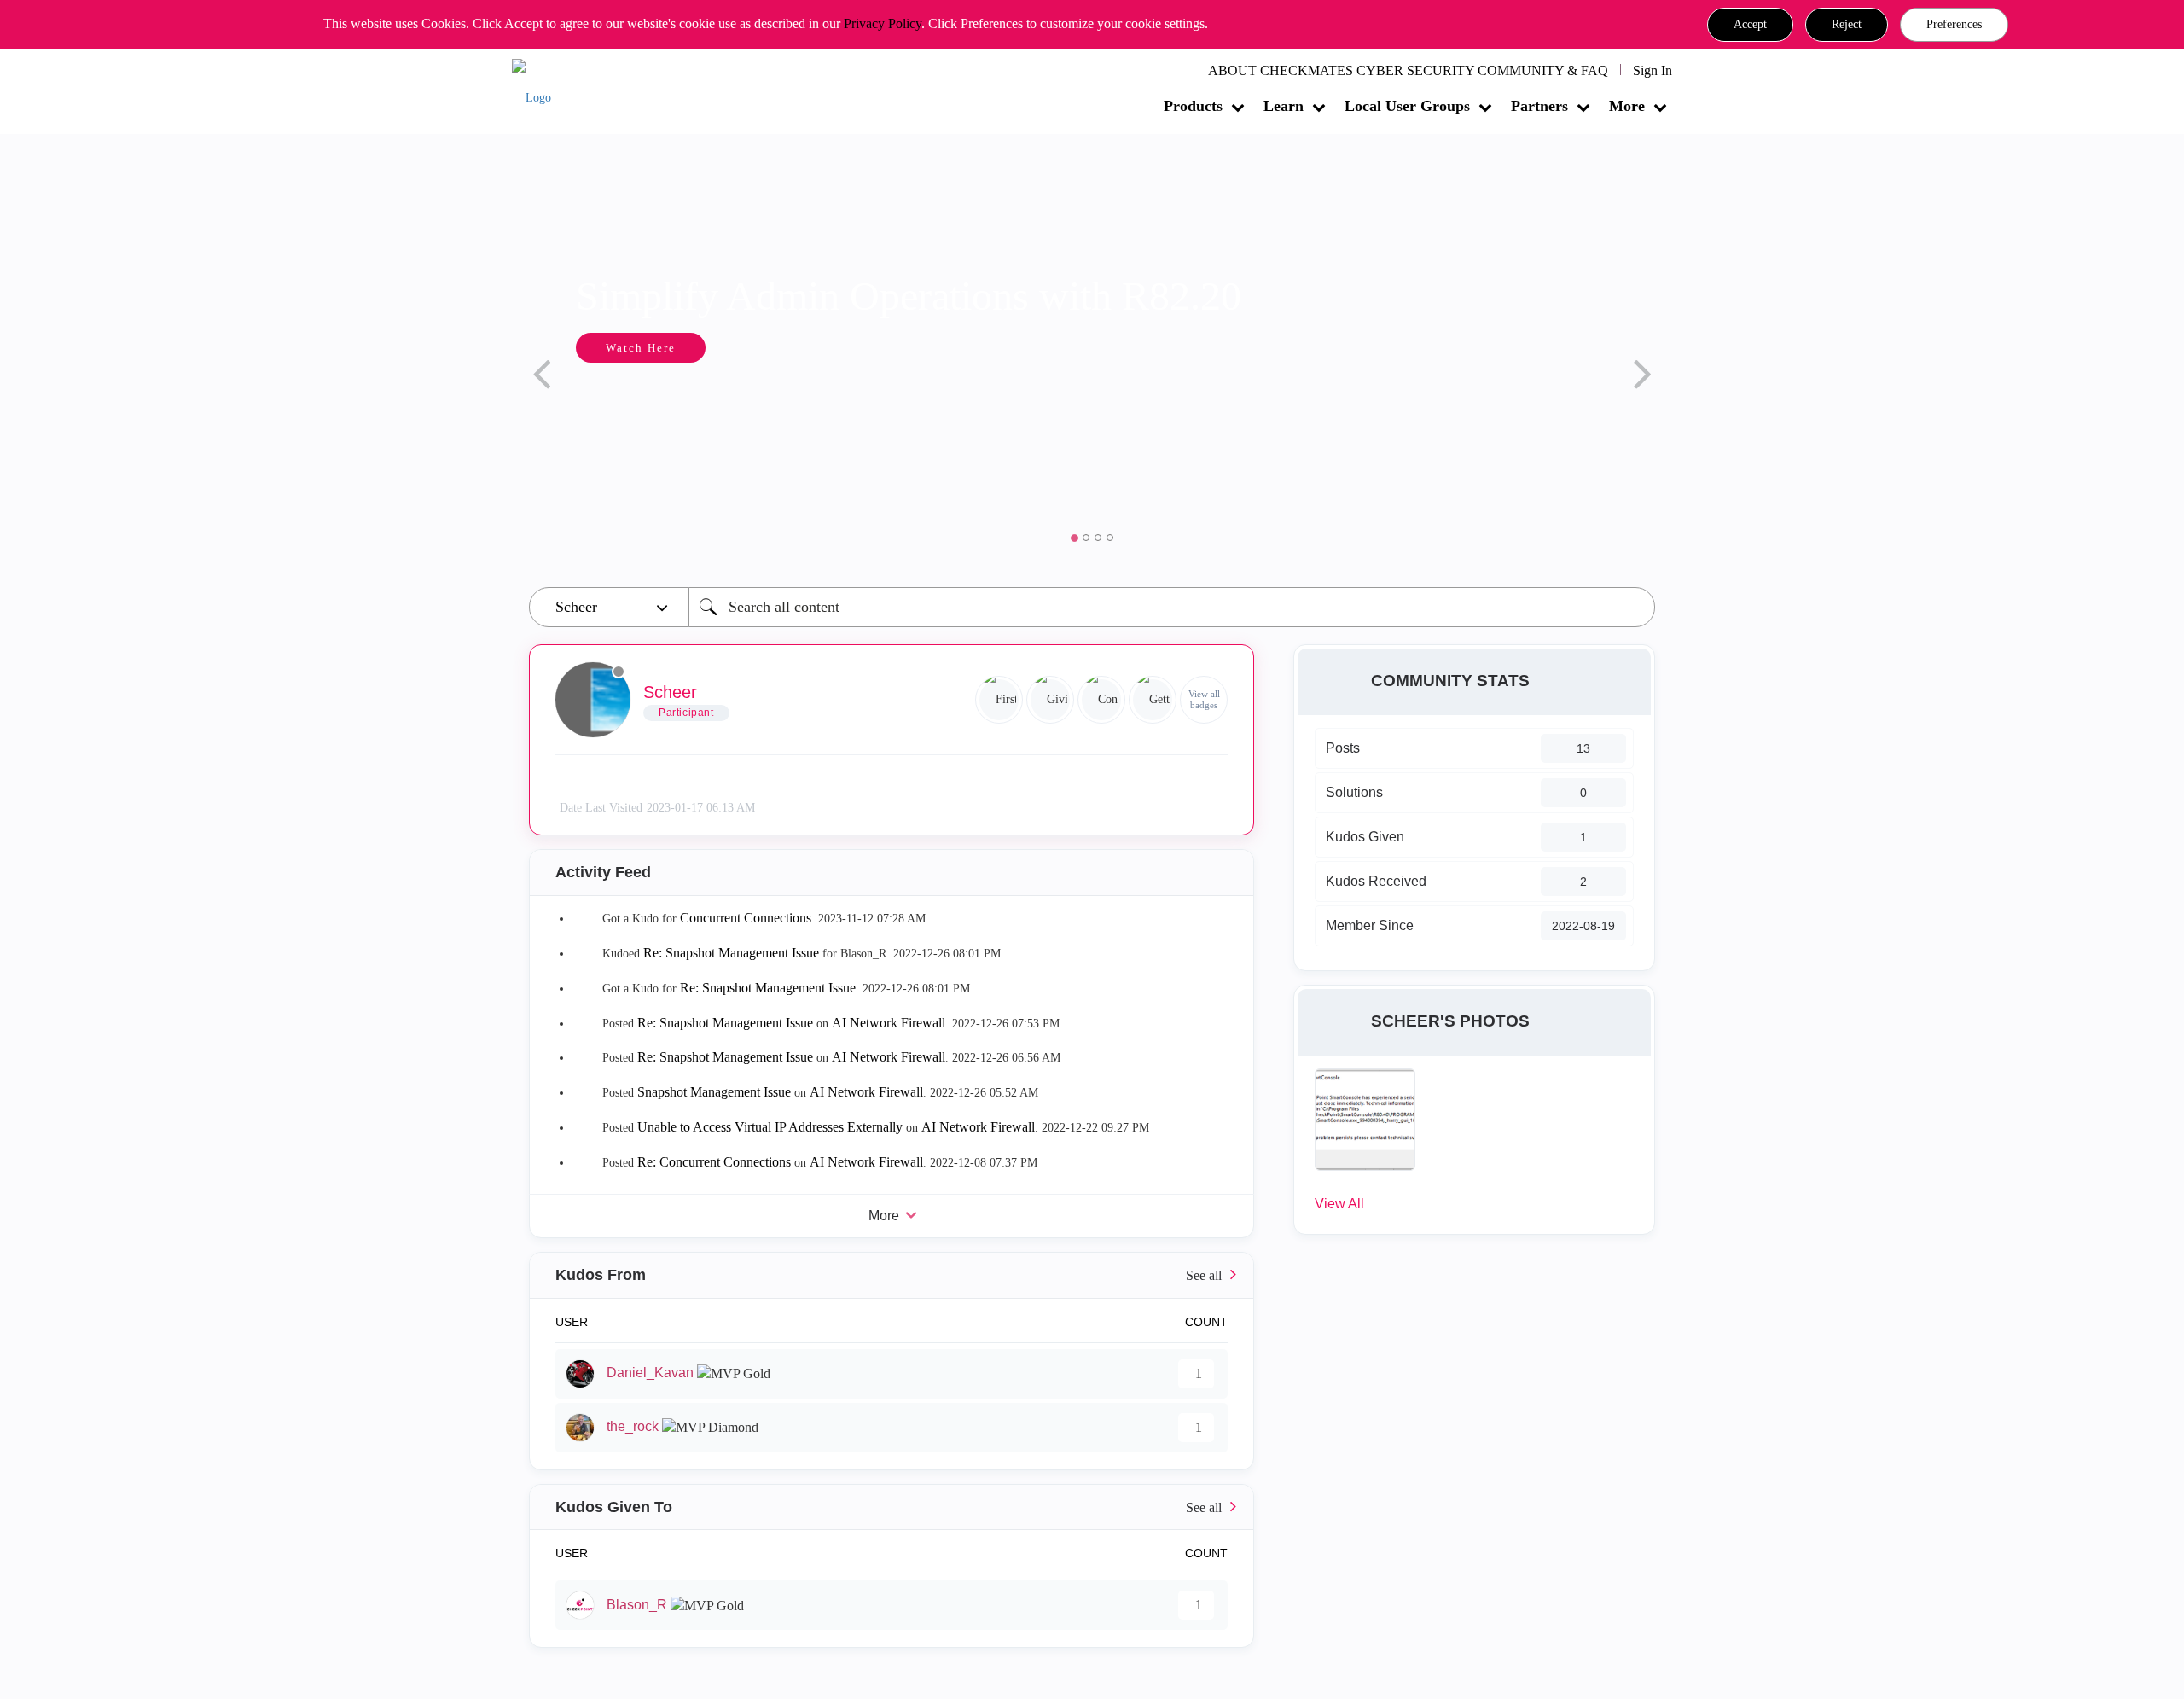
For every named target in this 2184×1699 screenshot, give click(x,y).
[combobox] (1172, 607)
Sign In (1653, 70)
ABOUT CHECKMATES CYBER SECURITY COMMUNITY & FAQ (1408, 70)
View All (1339, 1204)
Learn (1284, 106)
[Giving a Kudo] (1050, 700)
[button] (1750, 25)
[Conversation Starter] (1101, 700)
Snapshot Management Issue (714, 1092)
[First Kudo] (999, 700)
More (1627, 106)
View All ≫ (892, 1275)
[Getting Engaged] (1153, 700)
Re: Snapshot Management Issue (731, 953)
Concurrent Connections (746, 918)
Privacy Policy (883, 23)
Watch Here (641, 348)
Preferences (1954, 24)
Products (1193, 106)
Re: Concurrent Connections (714, 1162)
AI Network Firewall (889, 1023)
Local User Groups (1407, 106)
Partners (1539, 106)
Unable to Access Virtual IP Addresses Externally (770, 1127)
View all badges (1204, 699)
